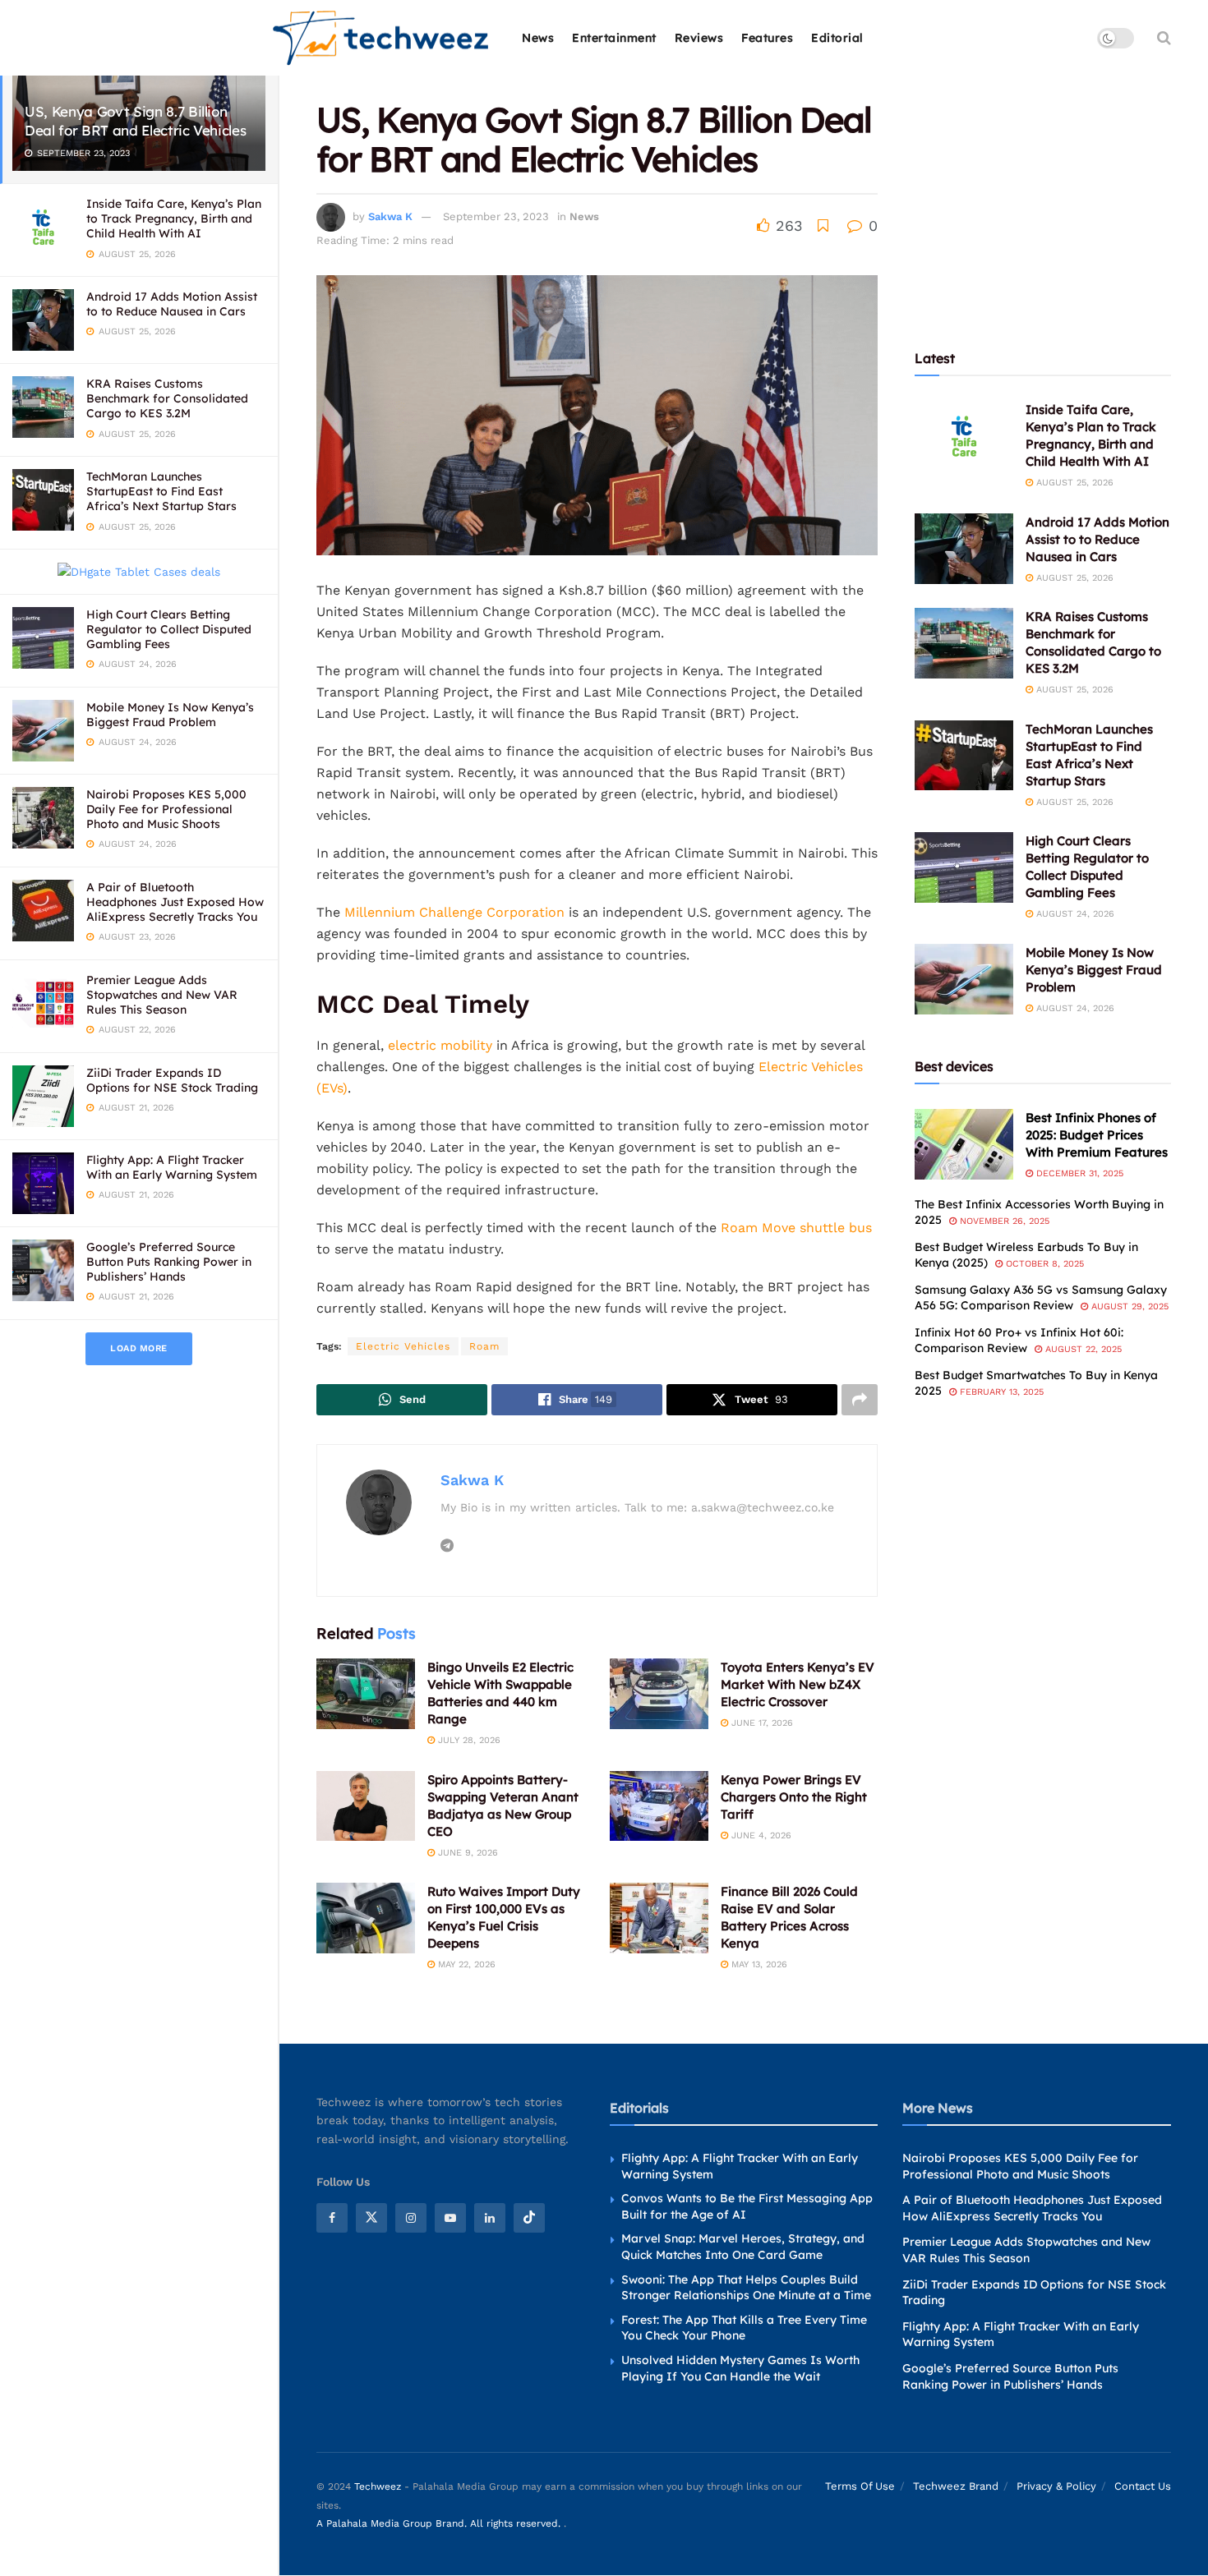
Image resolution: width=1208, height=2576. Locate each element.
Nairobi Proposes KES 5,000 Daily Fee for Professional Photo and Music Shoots (166, 809)
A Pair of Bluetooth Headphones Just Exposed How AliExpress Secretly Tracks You (175, 902)
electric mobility (440, 1045)
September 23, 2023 (496, 216)
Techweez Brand (956, 2487)
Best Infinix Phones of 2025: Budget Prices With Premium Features (1097, 1135)
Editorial (837, 38)
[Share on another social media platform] (860, 1400)
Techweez (378, 2487)
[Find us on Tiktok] (529, 2218)
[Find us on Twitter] (371, 2218)
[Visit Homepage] (382, 38)
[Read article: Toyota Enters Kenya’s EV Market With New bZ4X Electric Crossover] (659, 1694)
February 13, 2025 (1000, 1392)
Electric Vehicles (403, 1346)
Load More (139, 1348)
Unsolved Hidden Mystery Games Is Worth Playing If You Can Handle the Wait (740, 2368)
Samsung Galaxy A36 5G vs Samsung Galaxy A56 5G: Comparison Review (1041, 1298)
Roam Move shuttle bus (796, 1228)
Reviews (699, 38)
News (538, 38)
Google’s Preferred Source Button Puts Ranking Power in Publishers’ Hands (169, 1262)
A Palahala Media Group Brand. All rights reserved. (440, 2523)
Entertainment (614, 38)
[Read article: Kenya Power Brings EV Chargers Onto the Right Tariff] (659, 1806)
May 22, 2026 (465, 1964)
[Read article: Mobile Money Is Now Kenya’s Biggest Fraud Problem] (964, 979)
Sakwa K (390, 216)
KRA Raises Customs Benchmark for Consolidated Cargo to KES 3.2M (167, 398)
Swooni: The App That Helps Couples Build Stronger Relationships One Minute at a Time (746, 2288)
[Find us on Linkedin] (490, 2218)
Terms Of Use (860, 2487)
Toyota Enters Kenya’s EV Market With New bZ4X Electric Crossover (798, 1684)
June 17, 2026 (761, 1723)
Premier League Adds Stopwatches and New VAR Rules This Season (162, 995)
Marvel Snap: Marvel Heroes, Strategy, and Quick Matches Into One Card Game (743, 2247)
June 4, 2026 (760, 1835)
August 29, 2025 (1128, 1306)
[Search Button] (1164, 38)
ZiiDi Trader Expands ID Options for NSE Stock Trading (172, 1080)
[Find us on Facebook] (332, 2218)
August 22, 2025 (1082, 1349)
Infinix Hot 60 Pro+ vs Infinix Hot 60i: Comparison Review (1019, 1341)
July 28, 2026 (468, 1740)
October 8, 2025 (1043, 1264)
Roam (484, 1346)
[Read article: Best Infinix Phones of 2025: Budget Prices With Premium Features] (964, 1144)
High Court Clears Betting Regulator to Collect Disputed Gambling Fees (169, 629)
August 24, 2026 (1074, 914)
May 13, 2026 (758, 1964)
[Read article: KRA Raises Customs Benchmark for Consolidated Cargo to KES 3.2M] (964, 643)
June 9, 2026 (466, 1853)
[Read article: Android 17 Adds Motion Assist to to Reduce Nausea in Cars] (964, 549)
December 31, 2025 (1078, 1173)
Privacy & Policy (1056, 2487)
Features (767, 38)
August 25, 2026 (1073, 483)
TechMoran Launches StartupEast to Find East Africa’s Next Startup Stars (161, 491)
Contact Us (1143, 2487)
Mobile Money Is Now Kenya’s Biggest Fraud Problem (170, 715)
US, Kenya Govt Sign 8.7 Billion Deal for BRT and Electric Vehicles (135, 121)
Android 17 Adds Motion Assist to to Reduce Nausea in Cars (172, 304)
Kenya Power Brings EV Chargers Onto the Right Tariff (794, 1797)
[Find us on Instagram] (411, 2218)
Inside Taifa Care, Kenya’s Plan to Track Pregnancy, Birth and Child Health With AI (174, 218)
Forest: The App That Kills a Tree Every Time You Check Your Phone (744, 2328)
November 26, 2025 (1003, 1221)
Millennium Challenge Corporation (454, 912)
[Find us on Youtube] (450, 2218)
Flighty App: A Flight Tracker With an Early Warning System (172, 1167)
